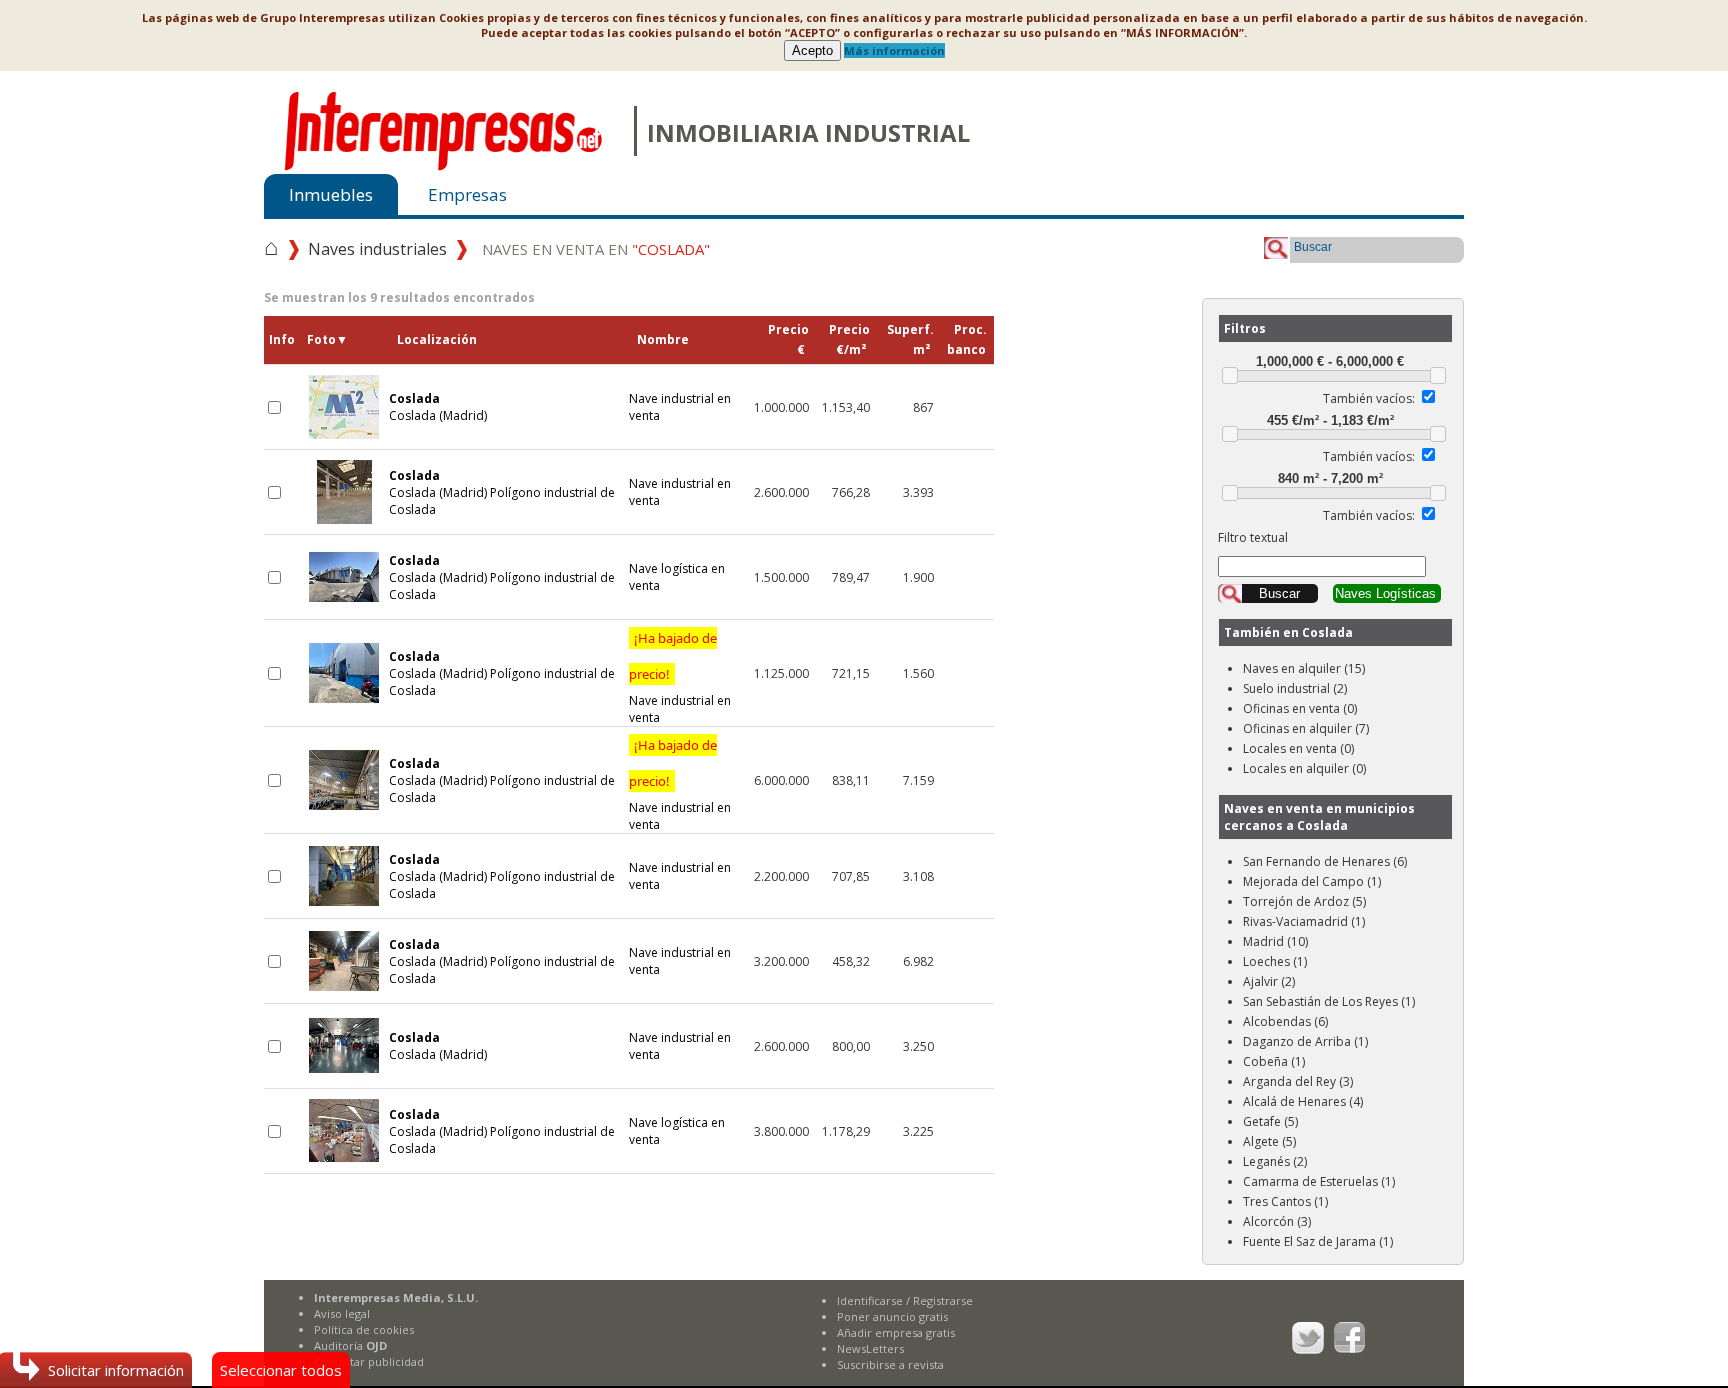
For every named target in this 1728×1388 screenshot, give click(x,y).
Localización (437, 339)
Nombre (663, 339)
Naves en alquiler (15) (1304, 668)
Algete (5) (1269, 1141)
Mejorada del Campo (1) (1312, 881)
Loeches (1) (1275, 961)
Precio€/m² (849, 339)
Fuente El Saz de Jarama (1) (1318, 1241)
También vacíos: (1369, 398)
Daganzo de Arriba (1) (1305, 1041)
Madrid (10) (1275, 941)
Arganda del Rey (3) (1298, 1081)
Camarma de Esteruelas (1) (1319, 1181)
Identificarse (870, 1300)
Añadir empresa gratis (896, 1332)
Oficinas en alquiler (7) (1306, 728)
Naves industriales (377, 249)
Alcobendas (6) (1285, 1021)
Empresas (467, 194)
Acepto (812, 50)
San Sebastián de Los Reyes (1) (1329, 1001)
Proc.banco (967, 339)
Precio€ (788, 339)
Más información (894, 50)
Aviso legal (342, 1313)
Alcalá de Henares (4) (1303, 1101)
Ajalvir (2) (1269, 981)
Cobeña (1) (1274, 1061)
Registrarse (943, 1300)
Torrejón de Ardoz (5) (1304, 901)
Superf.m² (910, 339)
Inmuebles (331, 194)
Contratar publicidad (369, 1361)
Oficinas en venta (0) (1300, 708)
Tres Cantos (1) (1285, 1201)
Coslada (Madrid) (438, 407)
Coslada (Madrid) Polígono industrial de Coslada (502, 492)
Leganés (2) (1275, 1161)
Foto (327, 339)
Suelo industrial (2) (1295, 688)
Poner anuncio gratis (892, 1316)
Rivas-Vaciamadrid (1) (1304, 921)
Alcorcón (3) (1277, 1221)
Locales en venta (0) (1298, 748)
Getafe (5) (1270, 1121)
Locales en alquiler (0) (1304, 768)
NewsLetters (870, 1348)
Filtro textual (1253, 537)
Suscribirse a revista (890, 1364)
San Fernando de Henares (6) (1325, 861)
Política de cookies (364, 1329)
